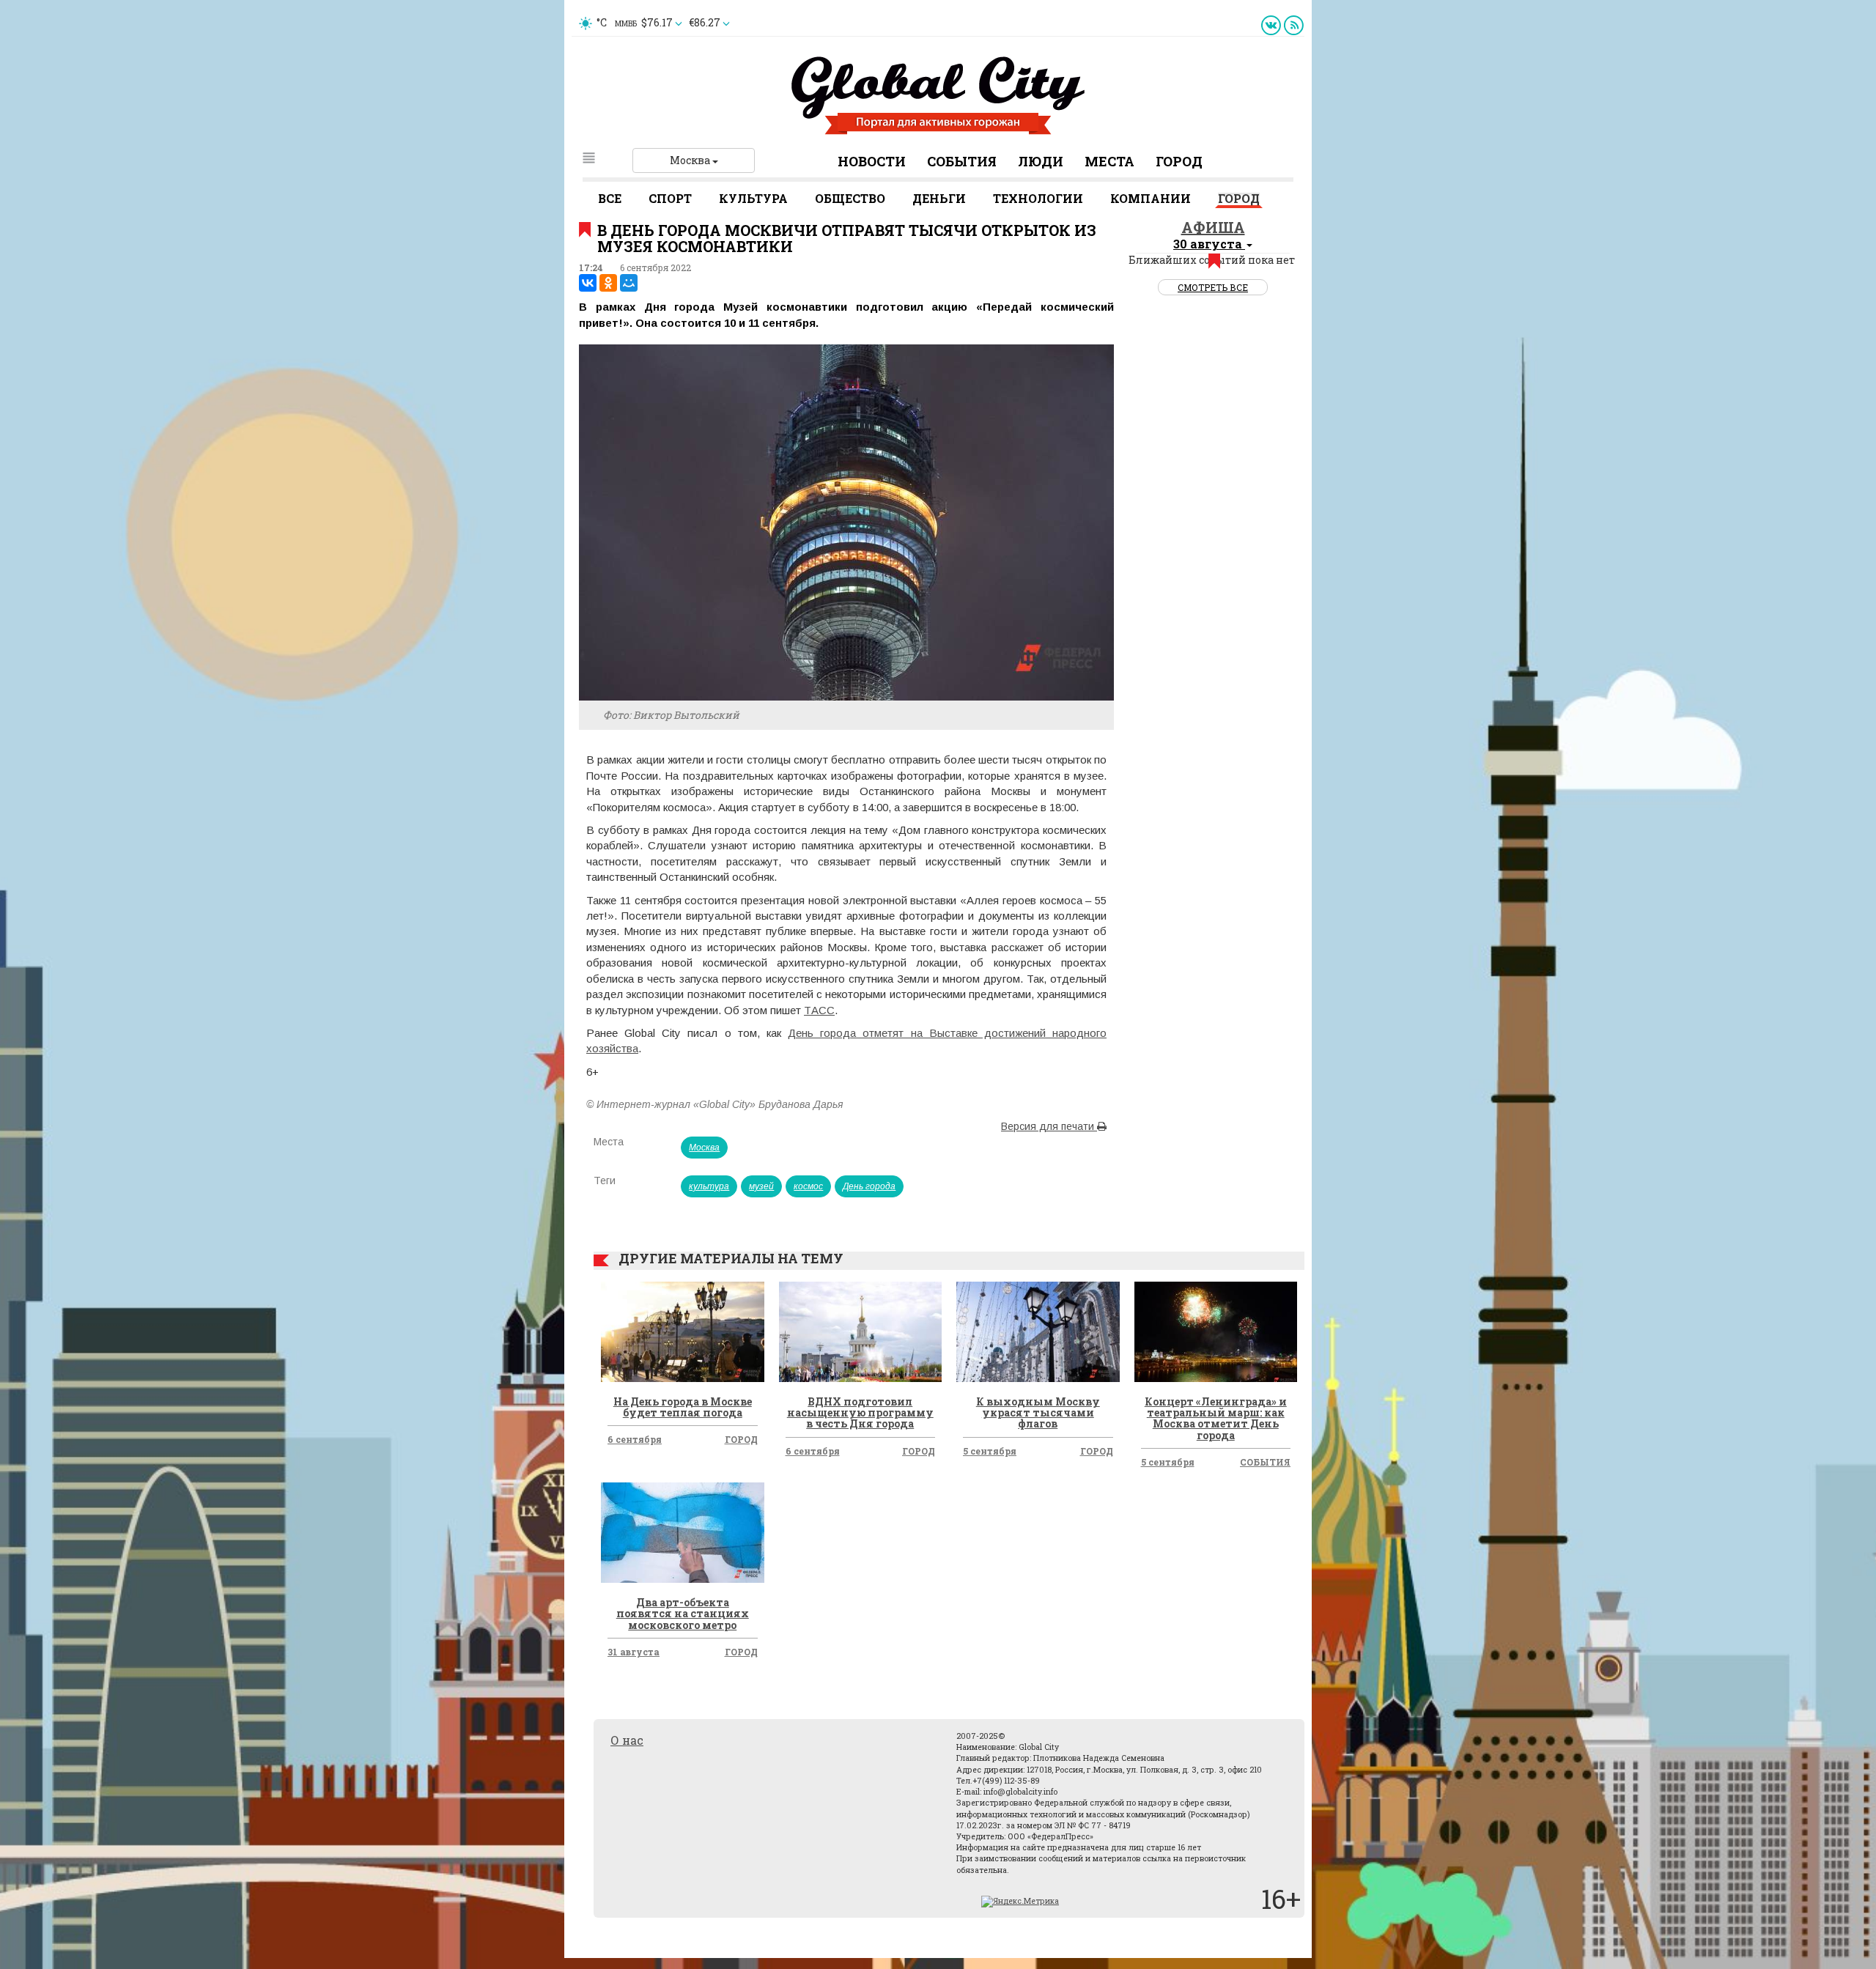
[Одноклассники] (608, 283)
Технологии (1038, 198)
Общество (850, 198)
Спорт (670, 198)
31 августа (634, 1652)
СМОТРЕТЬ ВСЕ (1213, 287)
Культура (753, 198)
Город (1179, 161)
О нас (627, 1740)
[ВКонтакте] (588, 283)
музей (761, 1186)
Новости (872, 161)
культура (709, 1186)
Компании (1151, 198)
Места (1109, 161)
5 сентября (990, 1451)
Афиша (1213, 227)
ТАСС (819, 1010)
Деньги (939, 198)
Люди (1041, 161)
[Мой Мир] (629, 283)
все (610, 198)
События (962, 161)
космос (808, 1186)
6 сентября (635, 1439)
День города (869, 1186)
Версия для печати (1049, 1126)
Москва (691, 160)
